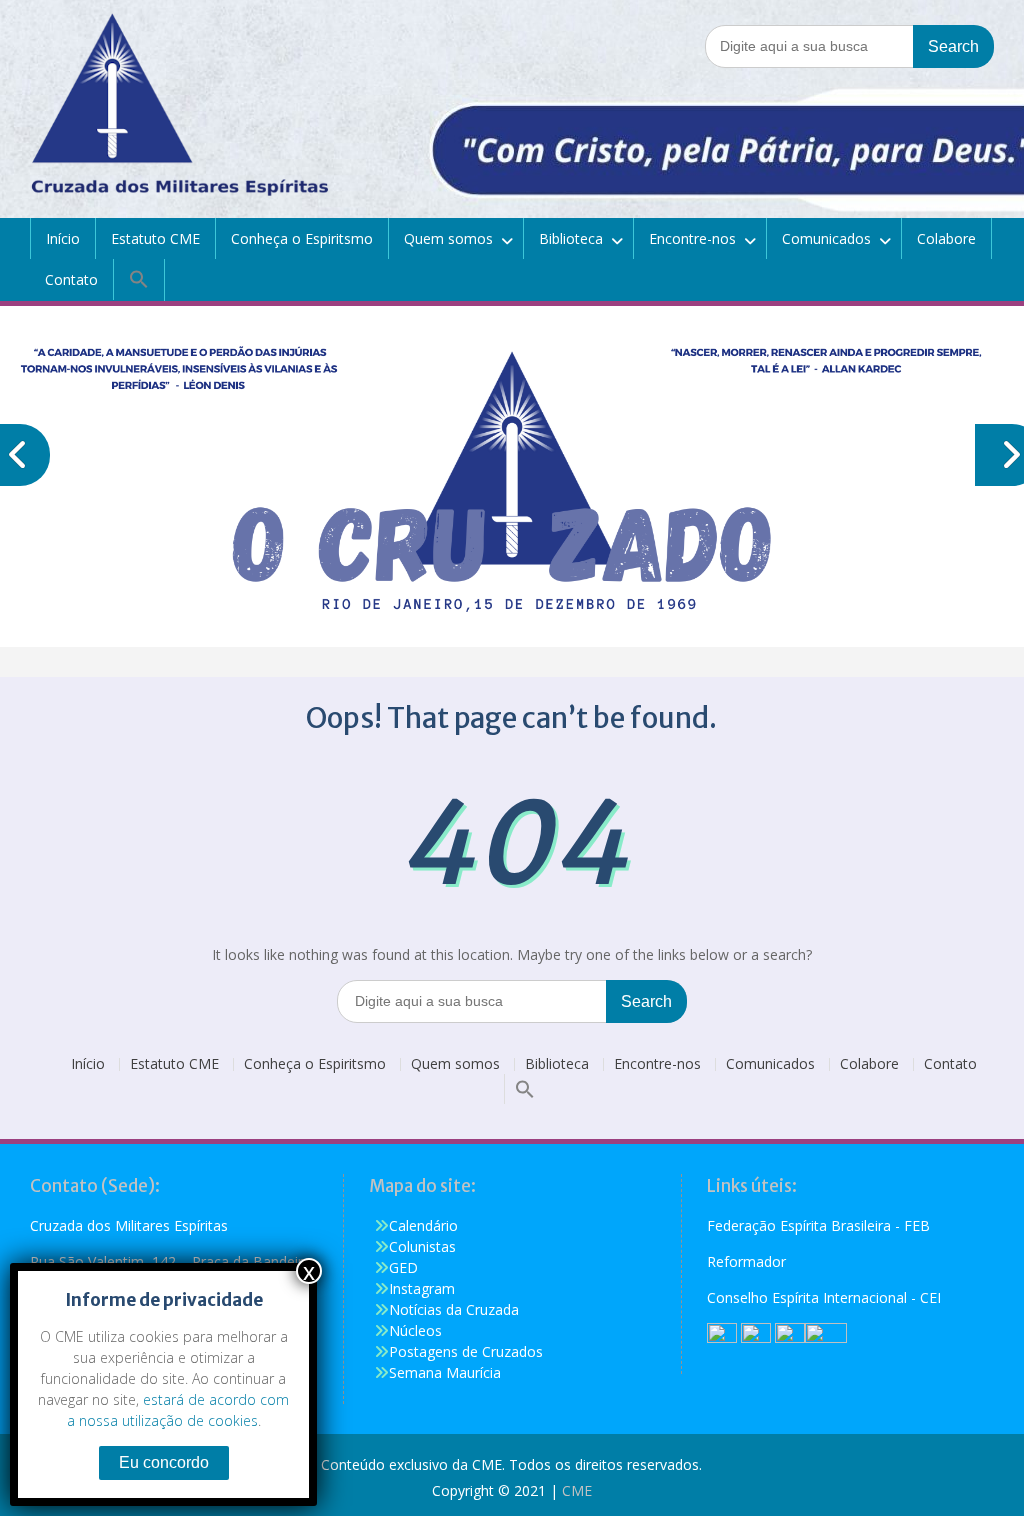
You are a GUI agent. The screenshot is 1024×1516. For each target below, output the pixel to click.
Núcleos (415, 1330)
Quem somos (448, 238)
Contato (71, 279)
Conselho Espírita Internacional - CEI (824, 1297)
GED (403, 1267)
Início (63, 238)
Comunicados (826, 238)
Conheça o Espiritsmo (302, 238)
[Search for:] (849, 45)
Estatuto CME (155, 238)
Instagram (422, 1288)
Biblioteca (571, 238)
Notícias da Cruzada (454, 1309)
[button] (139, 280)
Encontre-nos (692, 238)
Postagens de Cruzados (466, 1351)
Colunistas (422, 1246)
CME (577, 1490)
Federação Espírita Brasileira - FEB (818, 1225)
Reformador (746, 1261)
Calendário (423, 1225)
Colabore (946, 238)
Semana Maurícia (445, 1372)
